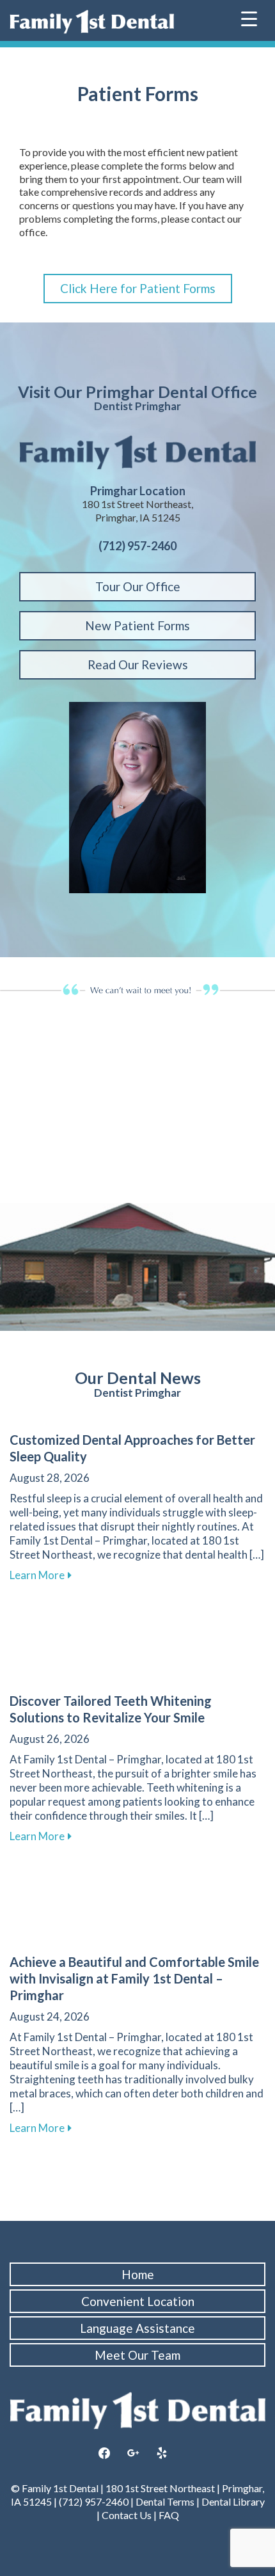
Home (138, 2274)
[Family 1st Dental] (92, 22)
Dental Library (233, 2501)
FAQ (168, 2515)
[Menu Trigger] (249, 18)
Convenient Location (138, 2301)
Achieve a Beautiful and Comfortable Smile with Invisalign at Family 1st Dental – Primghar (134, 1978)
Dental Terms (165, 2501)
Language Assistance (137, 2328)
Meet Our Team (137, 2355)
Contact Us (127, 2515)
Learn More (41, 1575)
